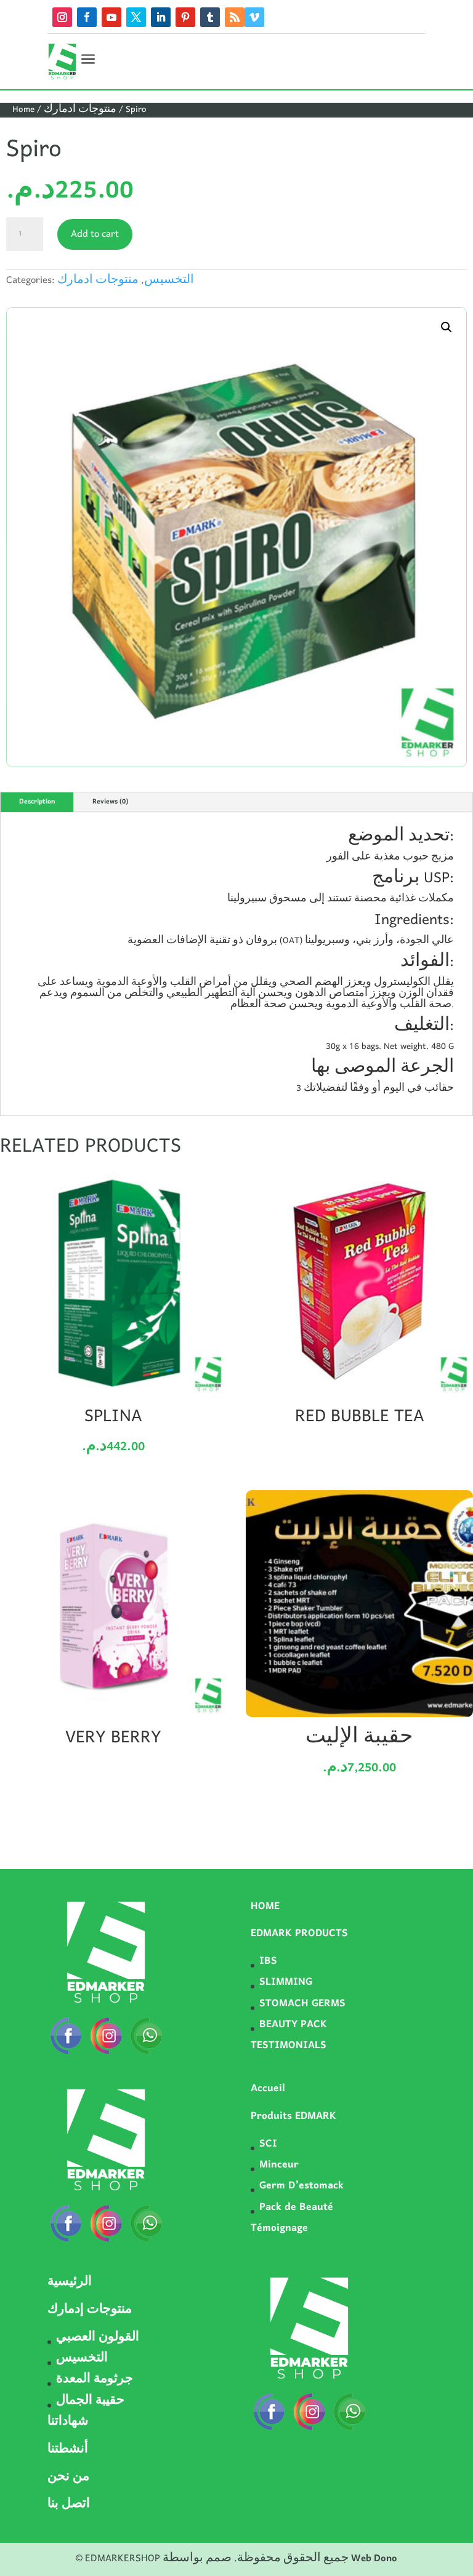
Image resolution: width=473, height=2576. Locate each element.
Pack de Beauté (296, 2207)
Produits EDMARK (293, 2116)
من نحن (68, 2478)
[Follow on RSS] (235, 17)
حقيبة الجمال (90, 2401)
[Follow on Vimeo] (254, 17)
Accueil (268, 2089)
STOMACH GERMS (302, 2004)
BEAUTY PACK (293, 2025)
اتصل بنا (69, 2505)
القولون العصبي (98, 2338)
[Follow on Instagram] (62, 17)
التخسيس (169, 281)
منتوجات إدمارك (90, 2310)
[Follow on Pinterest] (185, 17)
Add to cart (95, 234)
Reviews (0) (110, 802)
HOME (265, 1907)
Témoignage (279, 2228)
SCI (268, 2144)
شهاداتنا (68, 2422)
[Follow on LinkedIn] (161, 17)
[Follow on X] (136, 17)
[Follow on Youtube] (111, 17)
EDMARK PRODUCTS (299, 1934)
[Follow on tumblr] (210, 17)
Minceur (279, 2165)
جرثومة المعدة (95, 2380)
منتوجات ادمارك (80, 110)
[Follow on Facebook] (87, 17)
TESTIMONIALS (289, 2046)
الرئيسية (70, 2283)
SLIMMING (286, 1982)
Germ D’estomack (301, 2186)
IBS (268, 1961)
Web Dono (374, 2559)
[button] (447, 327)
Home (23, 110)
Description (37, 802)
